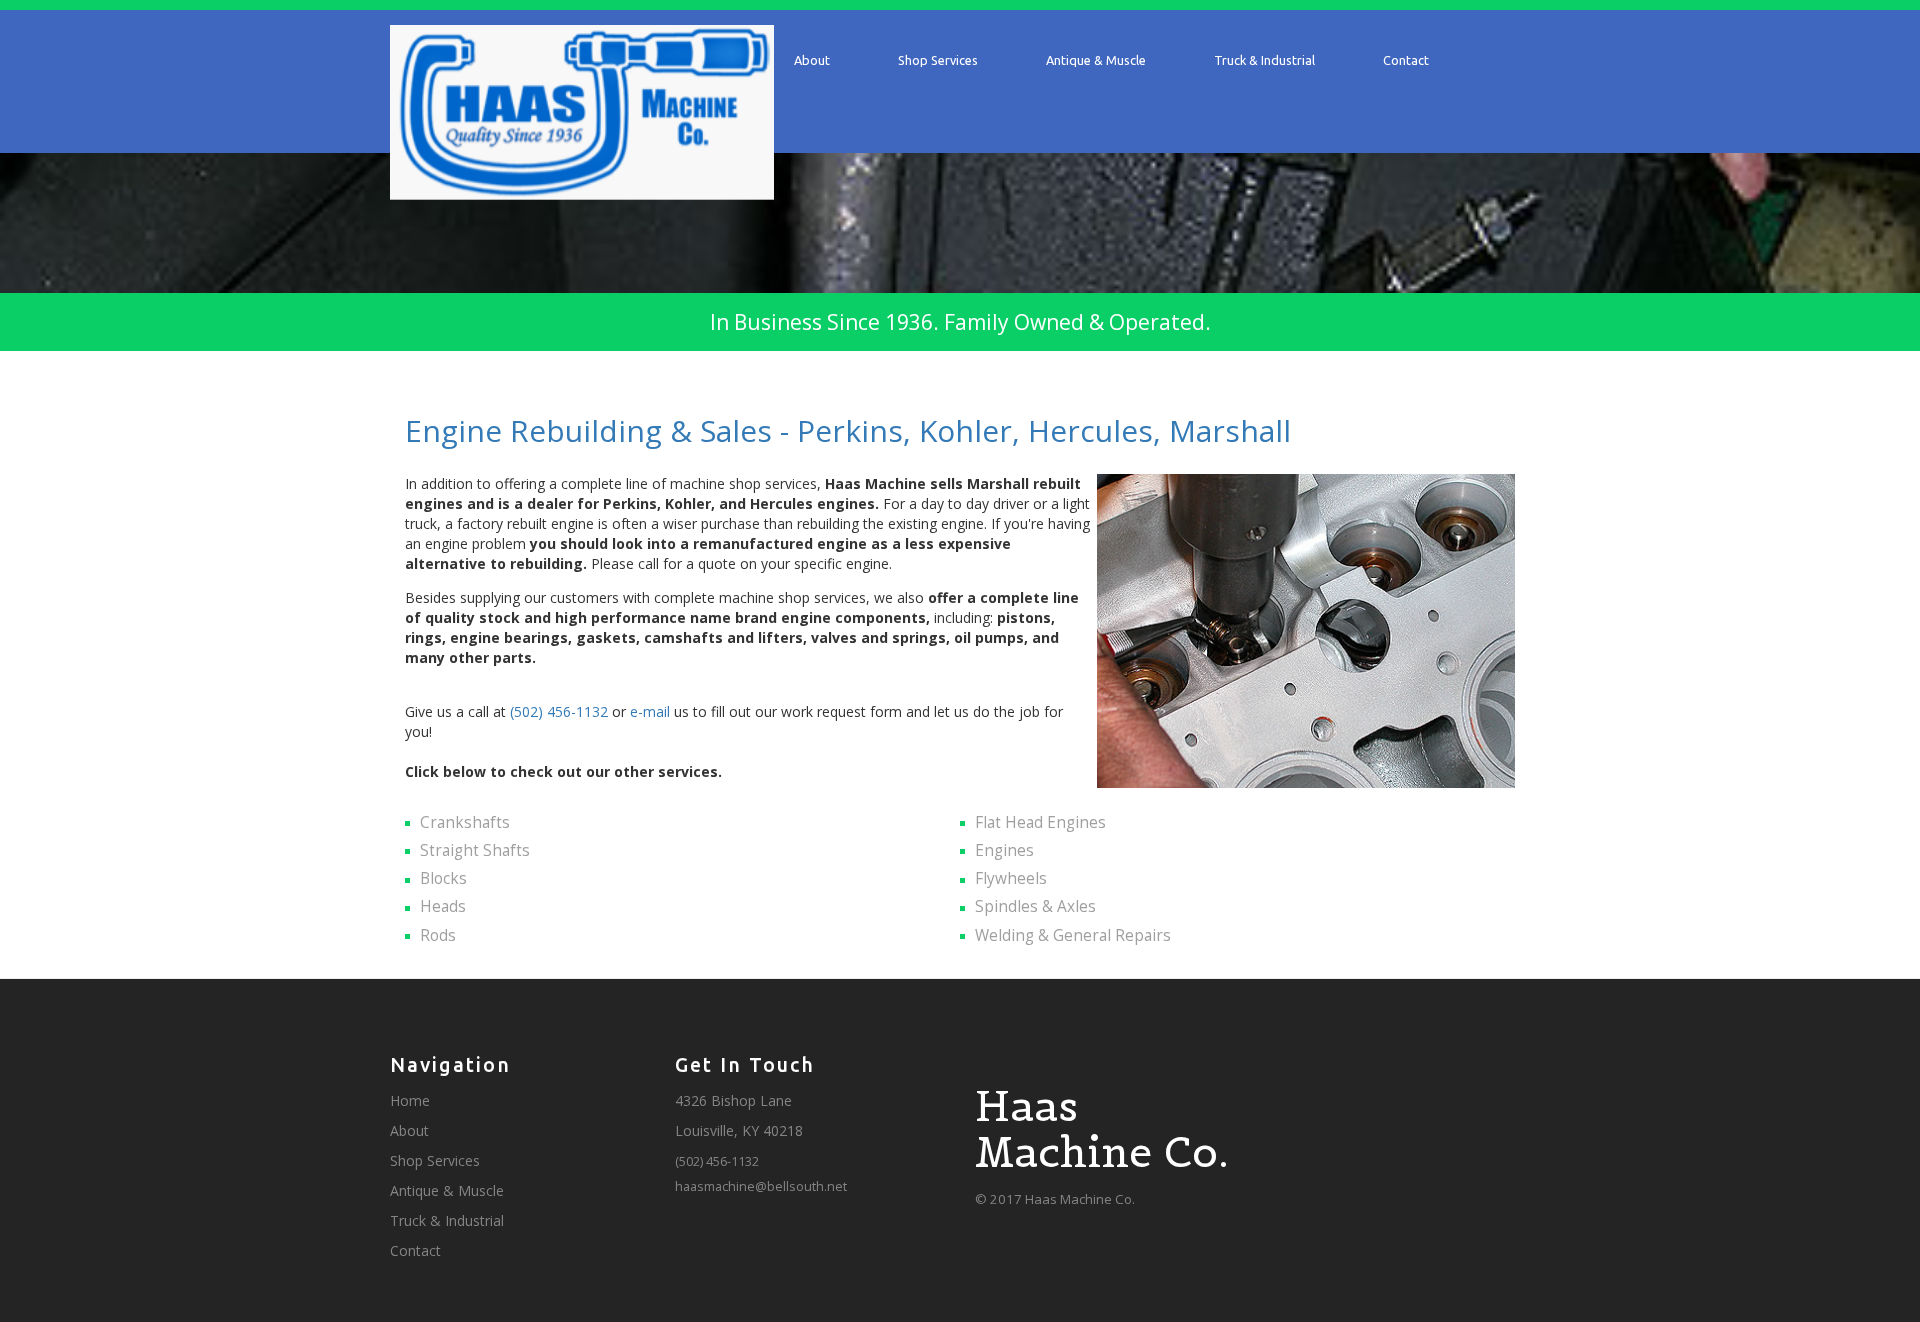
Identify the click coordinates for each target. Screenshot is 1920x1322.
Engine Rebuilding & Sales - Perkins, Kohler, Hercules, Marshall (848, 430)
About (812, 60)
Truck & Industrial (1264, 60)
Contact (1406, 60)
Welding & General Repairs (1073, 935)
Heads (443, 906)
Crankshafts (465, 822)
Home (410, 1100)
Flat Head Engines (1040, 822)
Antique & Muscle (1096, 60)
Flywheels (1011, 878)
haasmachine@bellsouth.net (761, 1186)
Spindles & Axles (1035, 906)
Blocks (443, 878)
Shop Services (938, 60)
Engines (1004, 850)
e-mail (650, 711)
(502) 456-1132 (559, 711)
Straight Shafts (475, 850)
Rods (438, 935)
